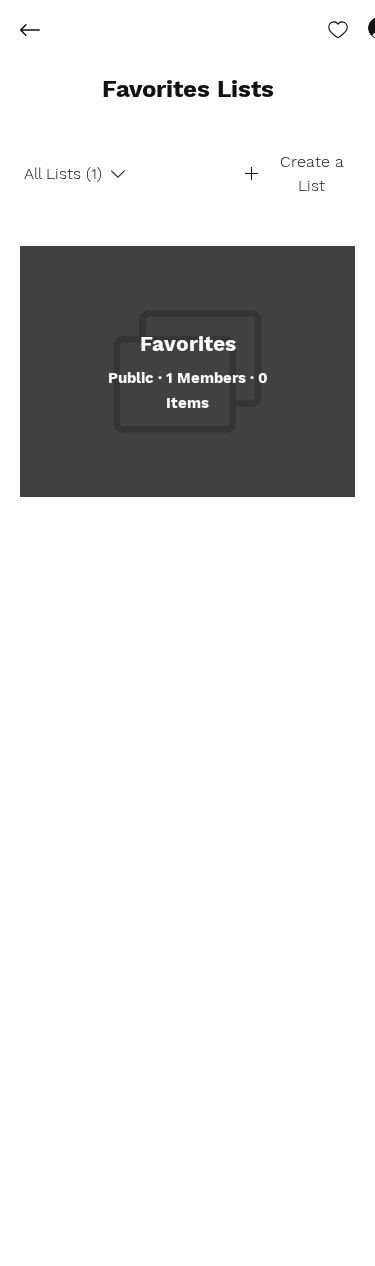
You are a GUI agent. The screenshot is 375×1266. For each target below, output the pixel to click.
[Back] (45, 30)
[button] (188, 90)
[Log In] (361, 28)
